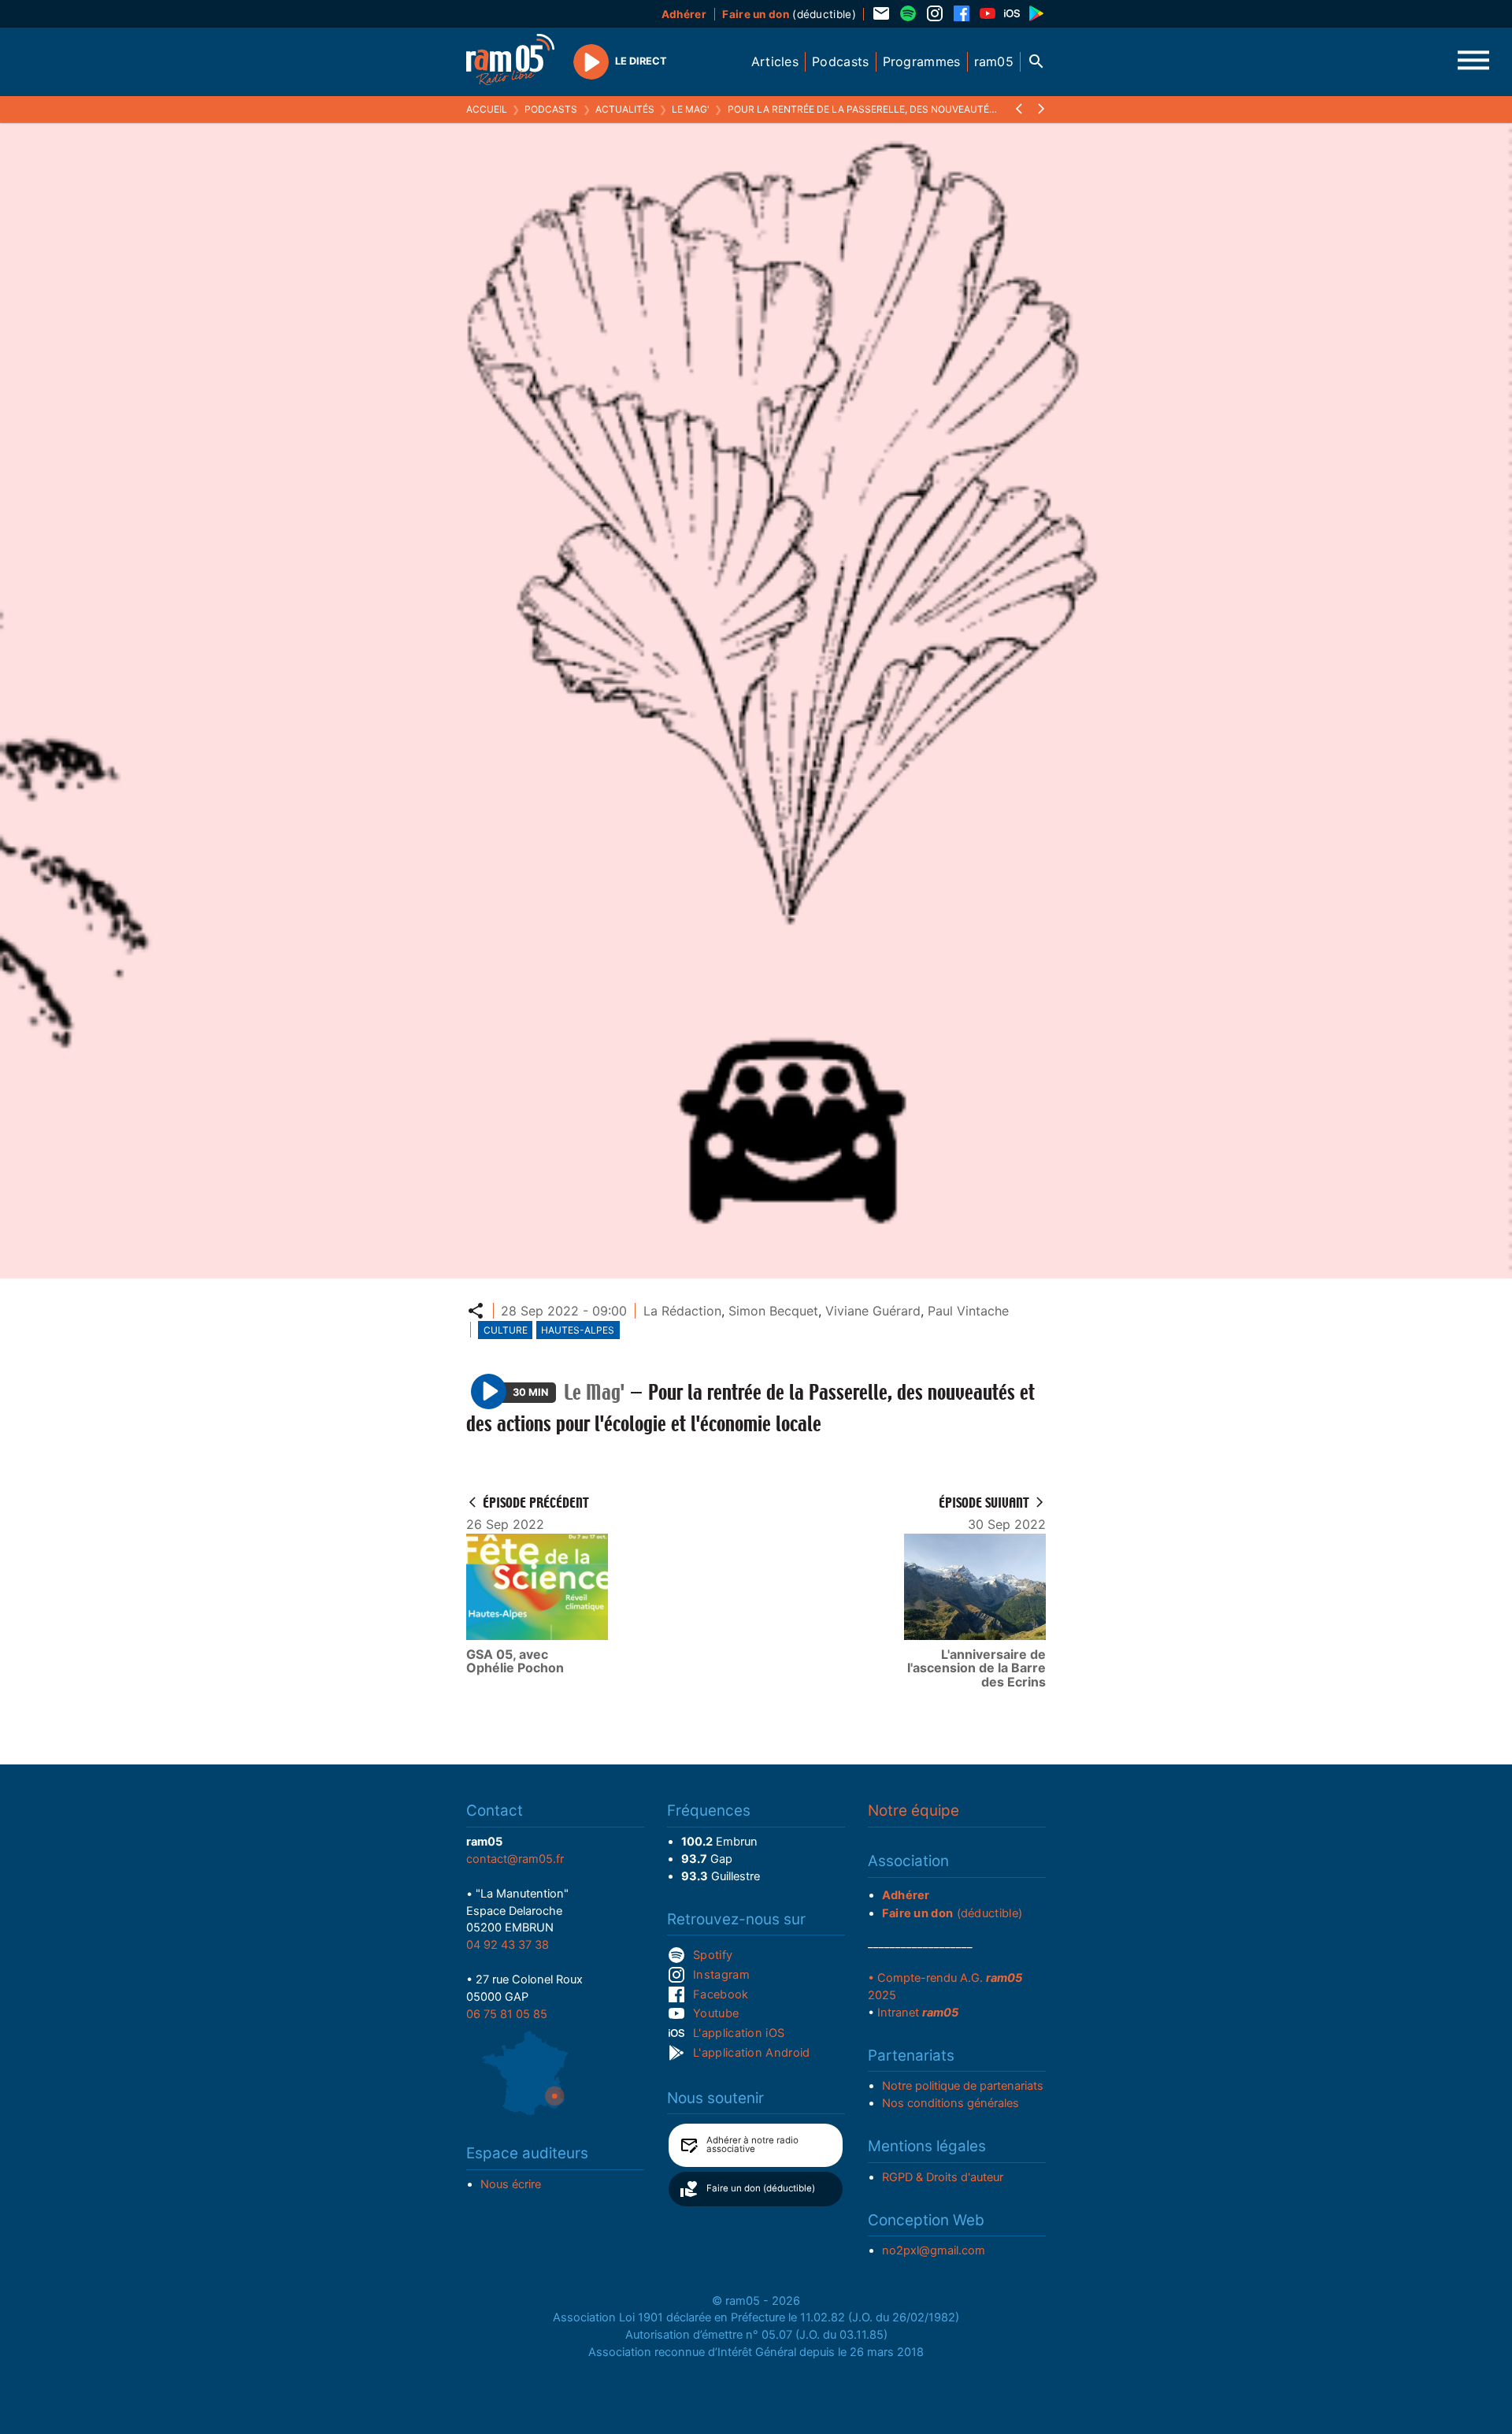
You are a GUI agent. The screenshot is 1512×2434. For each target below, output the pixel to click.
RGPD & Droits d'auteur (943, 2177)
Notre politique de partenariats (963, 2086)
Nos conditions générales (951, 2103)
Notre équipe (913, 1811)
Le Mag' (691, 109)
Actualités (625, 109)
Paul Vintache (968, 1311)
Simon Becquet (773, 1311)
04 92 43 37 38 (508, 1945)
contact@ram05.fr (515, 1859)
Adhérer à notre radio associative (752, 2145)
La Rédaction (682, 1311)
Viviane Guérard (873, 1311)
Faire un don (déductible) (761, 2188)
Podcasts (551, 109)
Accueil (487, 109)
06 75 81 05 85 (507, 2014)
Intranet (918, 2013)
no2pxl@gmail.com (934, 2250)
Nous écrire (511, 2184)
